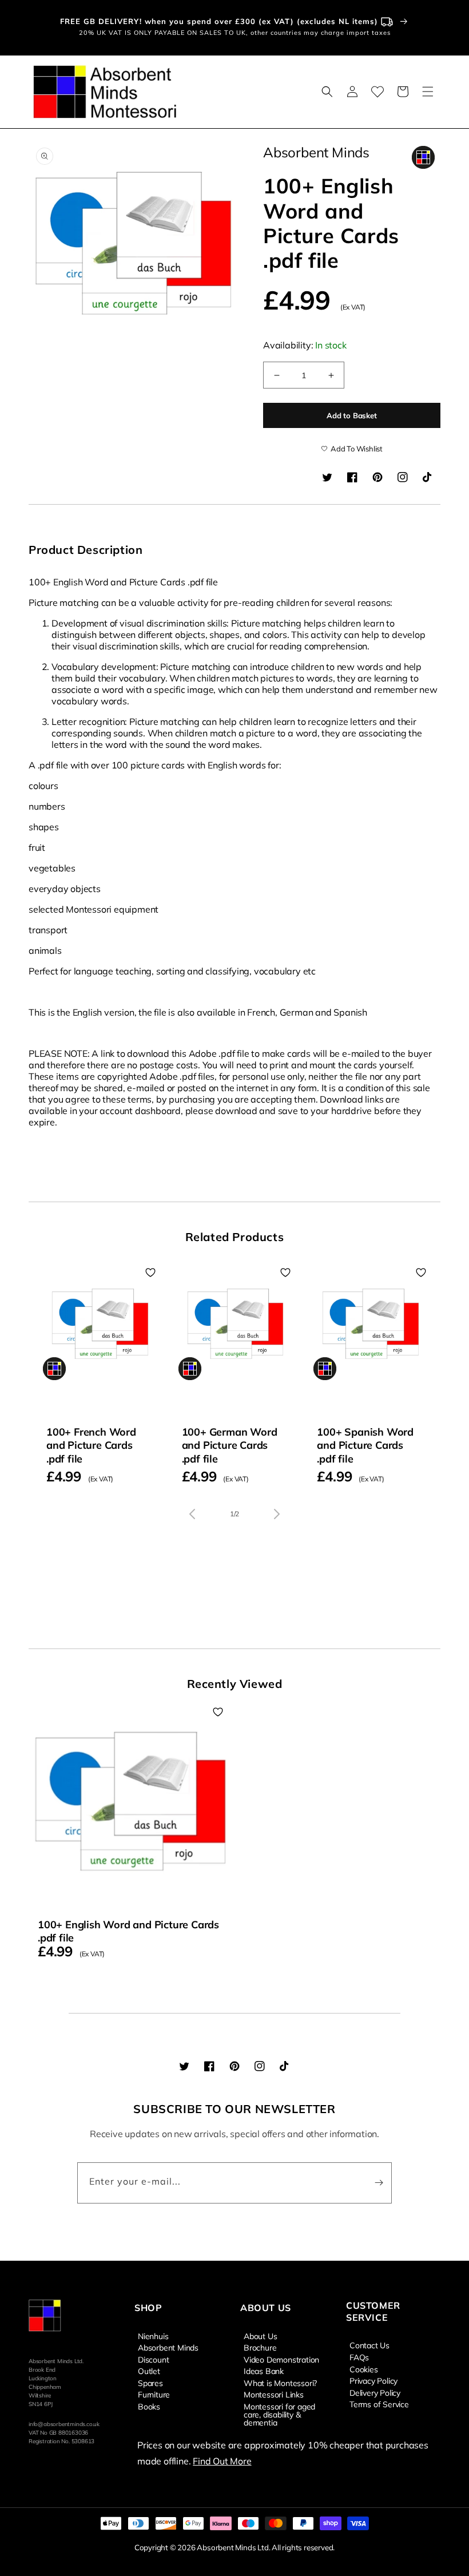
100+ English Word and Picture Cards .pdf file (128, 1931)
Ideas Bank (264, 2371)
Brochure (260, 2347)
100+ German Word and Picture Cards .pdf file (230, 1445)
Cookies (364, 2369)
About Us (260, 2336)
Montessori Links (274, 2394)
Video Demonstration (281, 2359)
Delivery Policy (375, 2392)
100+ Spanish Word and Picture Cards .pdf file (365, 1445)
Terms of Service (379, 2404)
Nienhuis (153, 2336)
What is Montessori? (280, 2383)
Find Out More (222, 2461)
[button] (327, 92)
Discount (153, 2359)
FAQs (359, 2357)
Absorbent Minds (168, 2347)
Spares (150, 2383)
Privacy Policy (373, 2380)
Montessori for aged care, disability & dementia (279, 2414)
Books (149, 2406)
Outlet (149, 2371)
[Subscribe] (379, 2183)
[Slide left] (192, 1514)
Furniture (154, 2394)
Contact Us (369, 2345)
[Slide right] (277, 1514)
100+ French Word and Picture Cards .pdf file (91, 1445)
